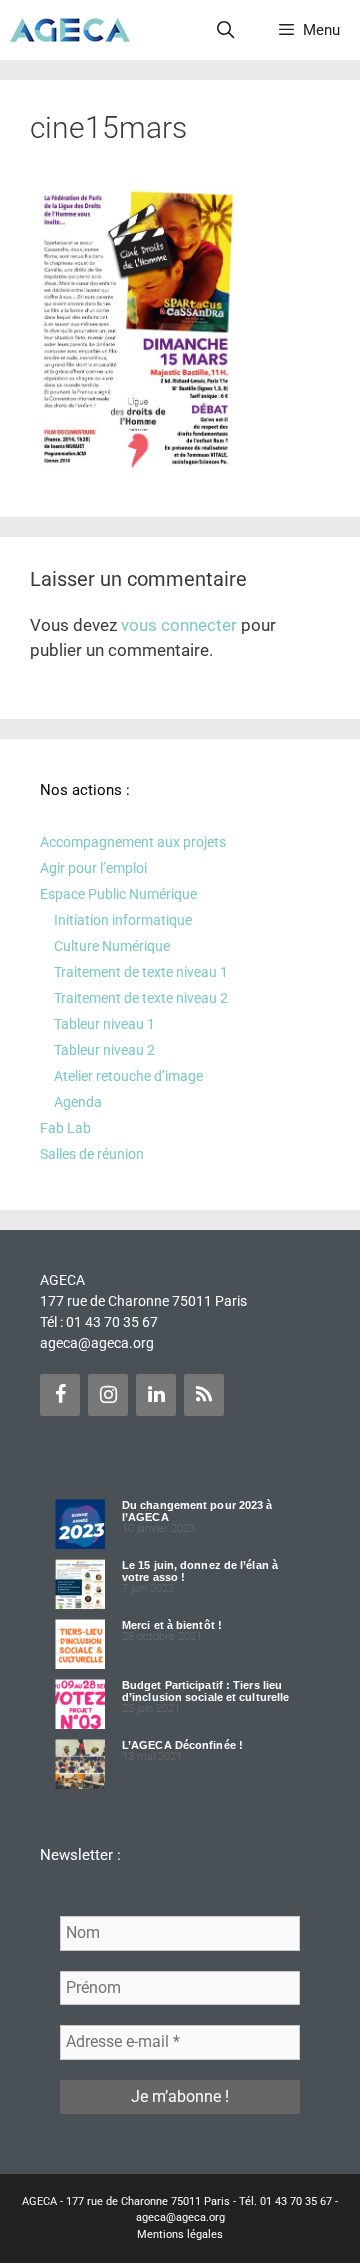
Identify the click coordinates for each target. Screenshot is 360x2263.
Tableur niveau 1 (104, 1024)
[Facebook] (60, 1395)
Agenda (78, 1102)
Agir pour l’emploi (93, 868)
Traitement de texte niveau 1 (141, 972)
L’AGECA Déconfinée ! (182, 1745)
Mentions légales (180, 2234)
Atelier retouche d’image (128, 1076)
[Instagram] (108, 1395)
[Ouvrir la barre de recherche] (226, 30)
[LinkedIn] (156, 1395)
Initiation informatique (123, 920)
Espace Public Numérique (118, 894)
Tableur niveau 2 (104, 1050)
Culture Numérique (112, 946)
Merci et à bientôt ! (172, 1625)
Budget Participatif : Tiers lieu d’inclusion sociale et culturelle (205, 1691)
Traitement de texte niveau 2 (141, 998)
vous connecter (179, 625)
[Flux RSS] (204, 1395)
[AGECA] (70, 30)
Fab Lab (65, 1128)
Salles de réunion (92, 1154)
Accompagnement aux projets (133, 842)
